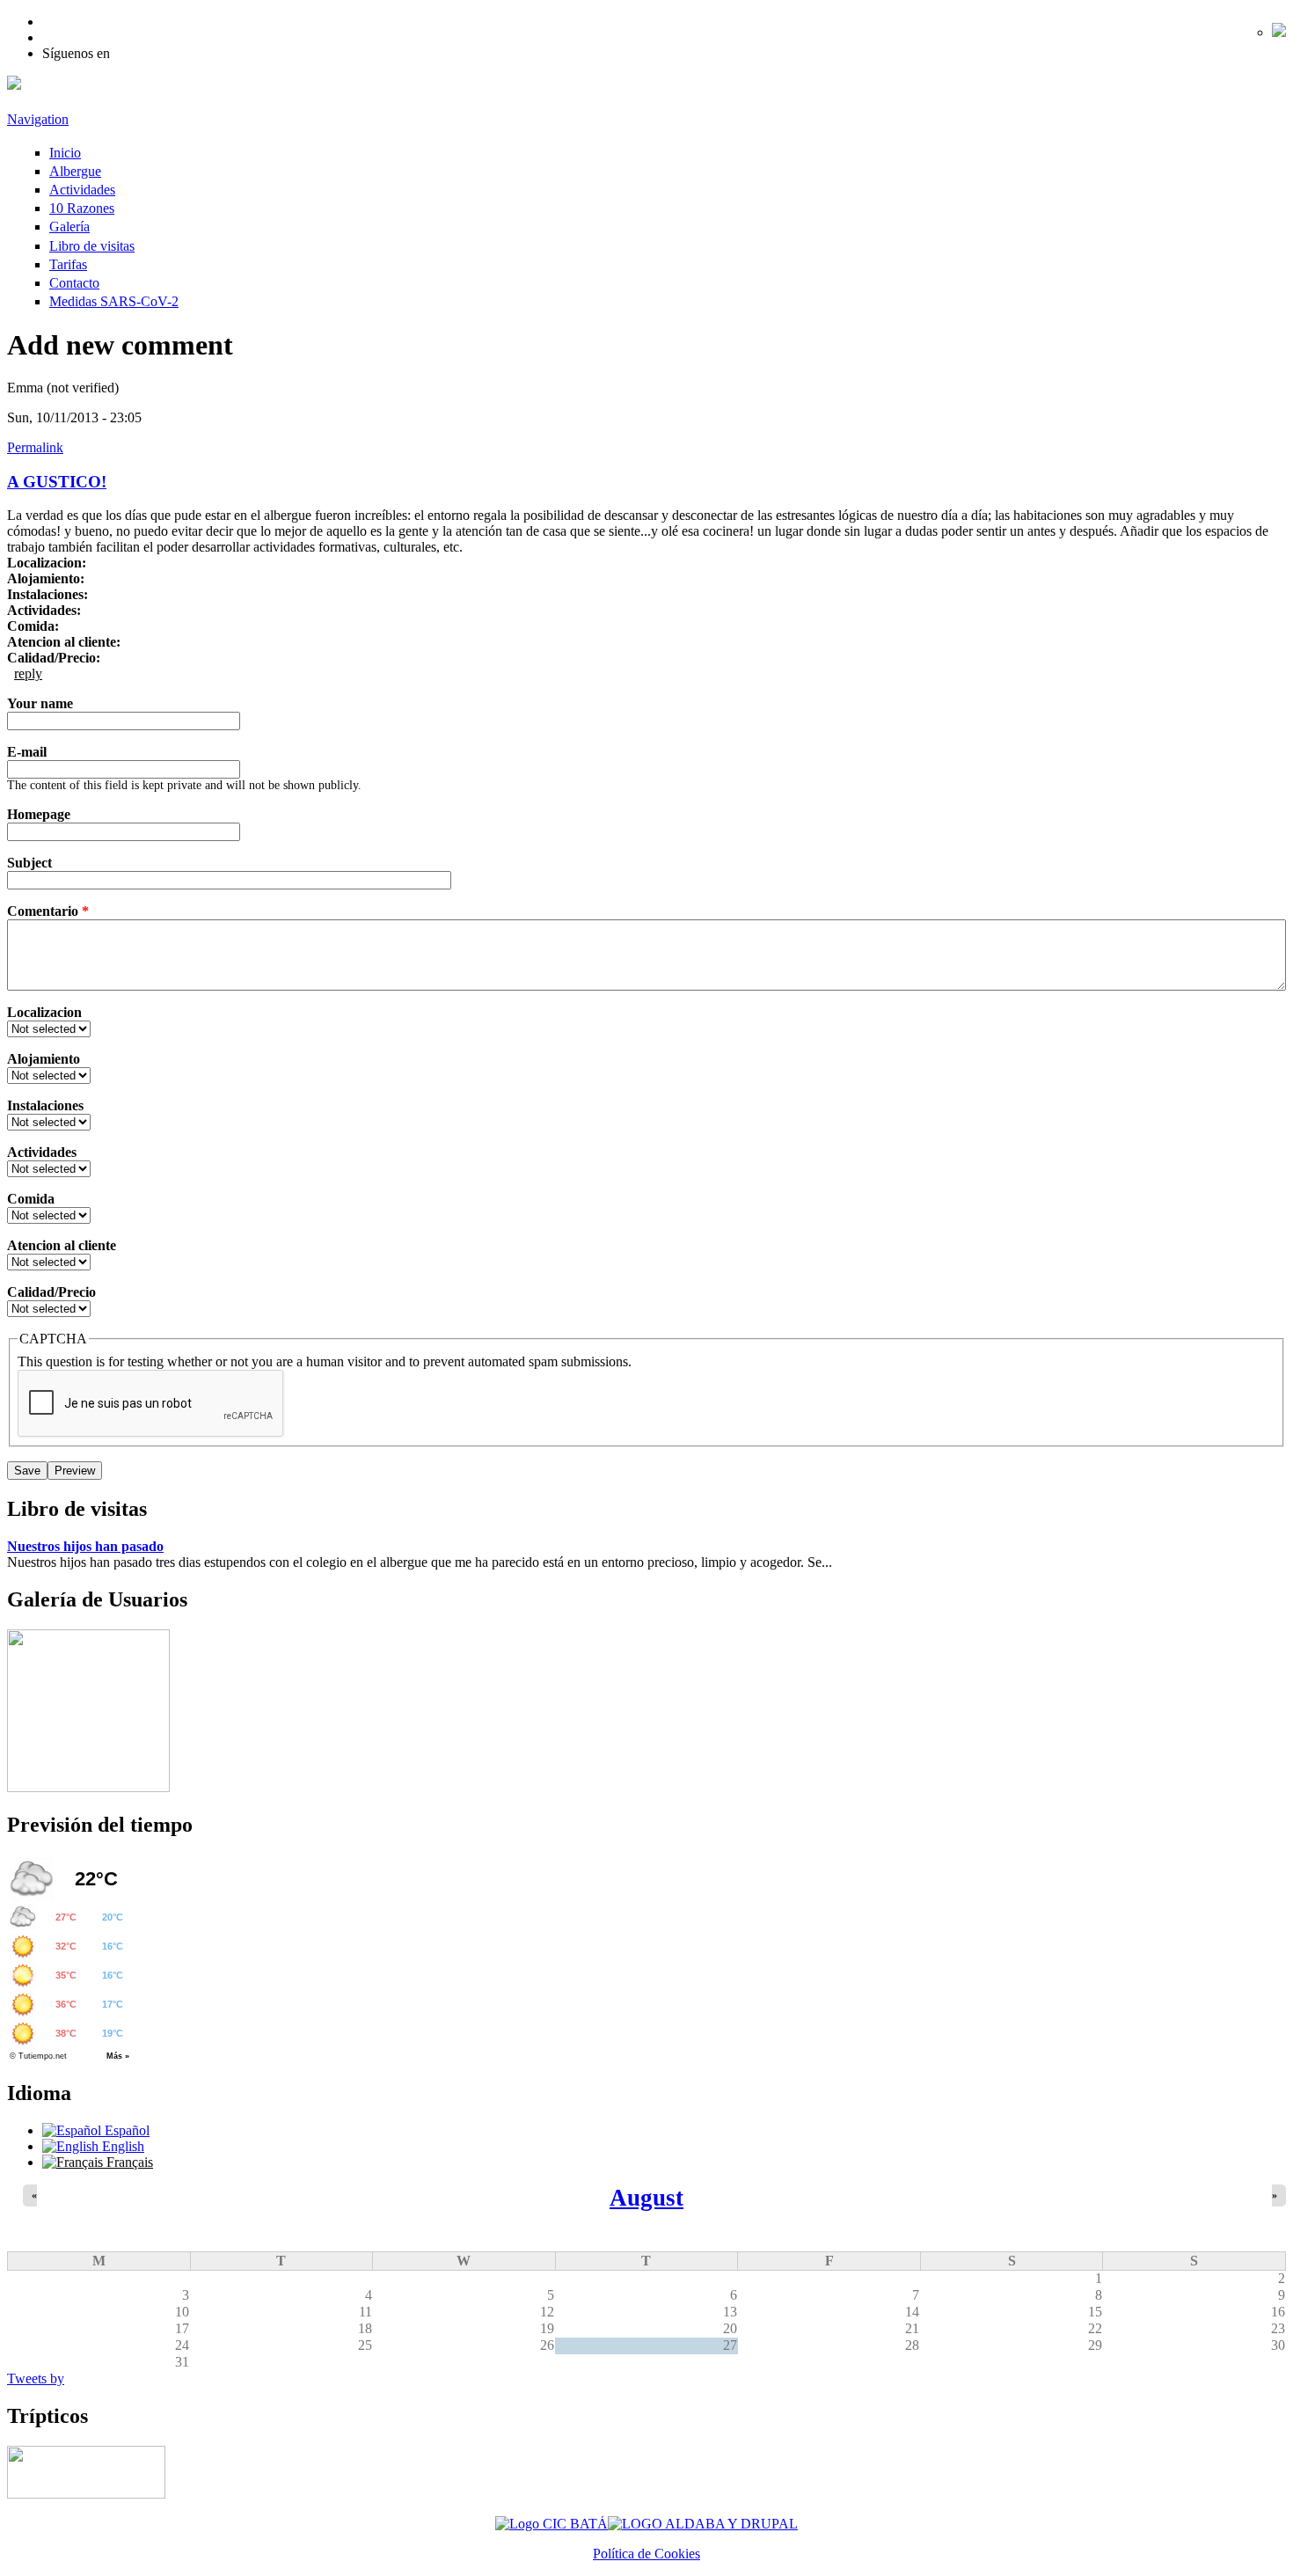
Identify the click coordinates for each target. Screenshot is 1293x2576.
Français (128, 2162)
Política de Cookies (646, 2554)
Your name (40, 703)
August (646, 2198)
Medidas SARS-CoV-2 (114, 301)
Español (125, 2130)
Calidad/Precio (51, 1292)
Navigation (38, 119)
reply (28, 673)
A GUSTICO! (57, 482)
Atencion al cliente (62, 1245)
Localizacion (44, 1012)
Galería (69, 227)
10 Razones (82, 208)
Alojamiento (44, 1059)
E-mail (27, 752)
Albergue (75, 171)
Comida (31, 1199)
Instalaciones (45, 1105)
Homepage (39, 814)
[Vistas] (88, 1787)
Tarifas (68, 264)
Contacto (74, 283)
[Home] (14, 85)
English (121, 2146)
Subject (29, 863)
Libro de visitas (92, 246)
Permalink (35, 447)
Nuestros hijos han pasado (85, 1546)
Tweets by (36, 2378)
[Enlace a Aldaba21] (703, 2524)
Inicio (65, 153)
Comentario (48, 911)
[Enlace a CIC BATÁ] (552, 2524)
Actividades (82, 190)
